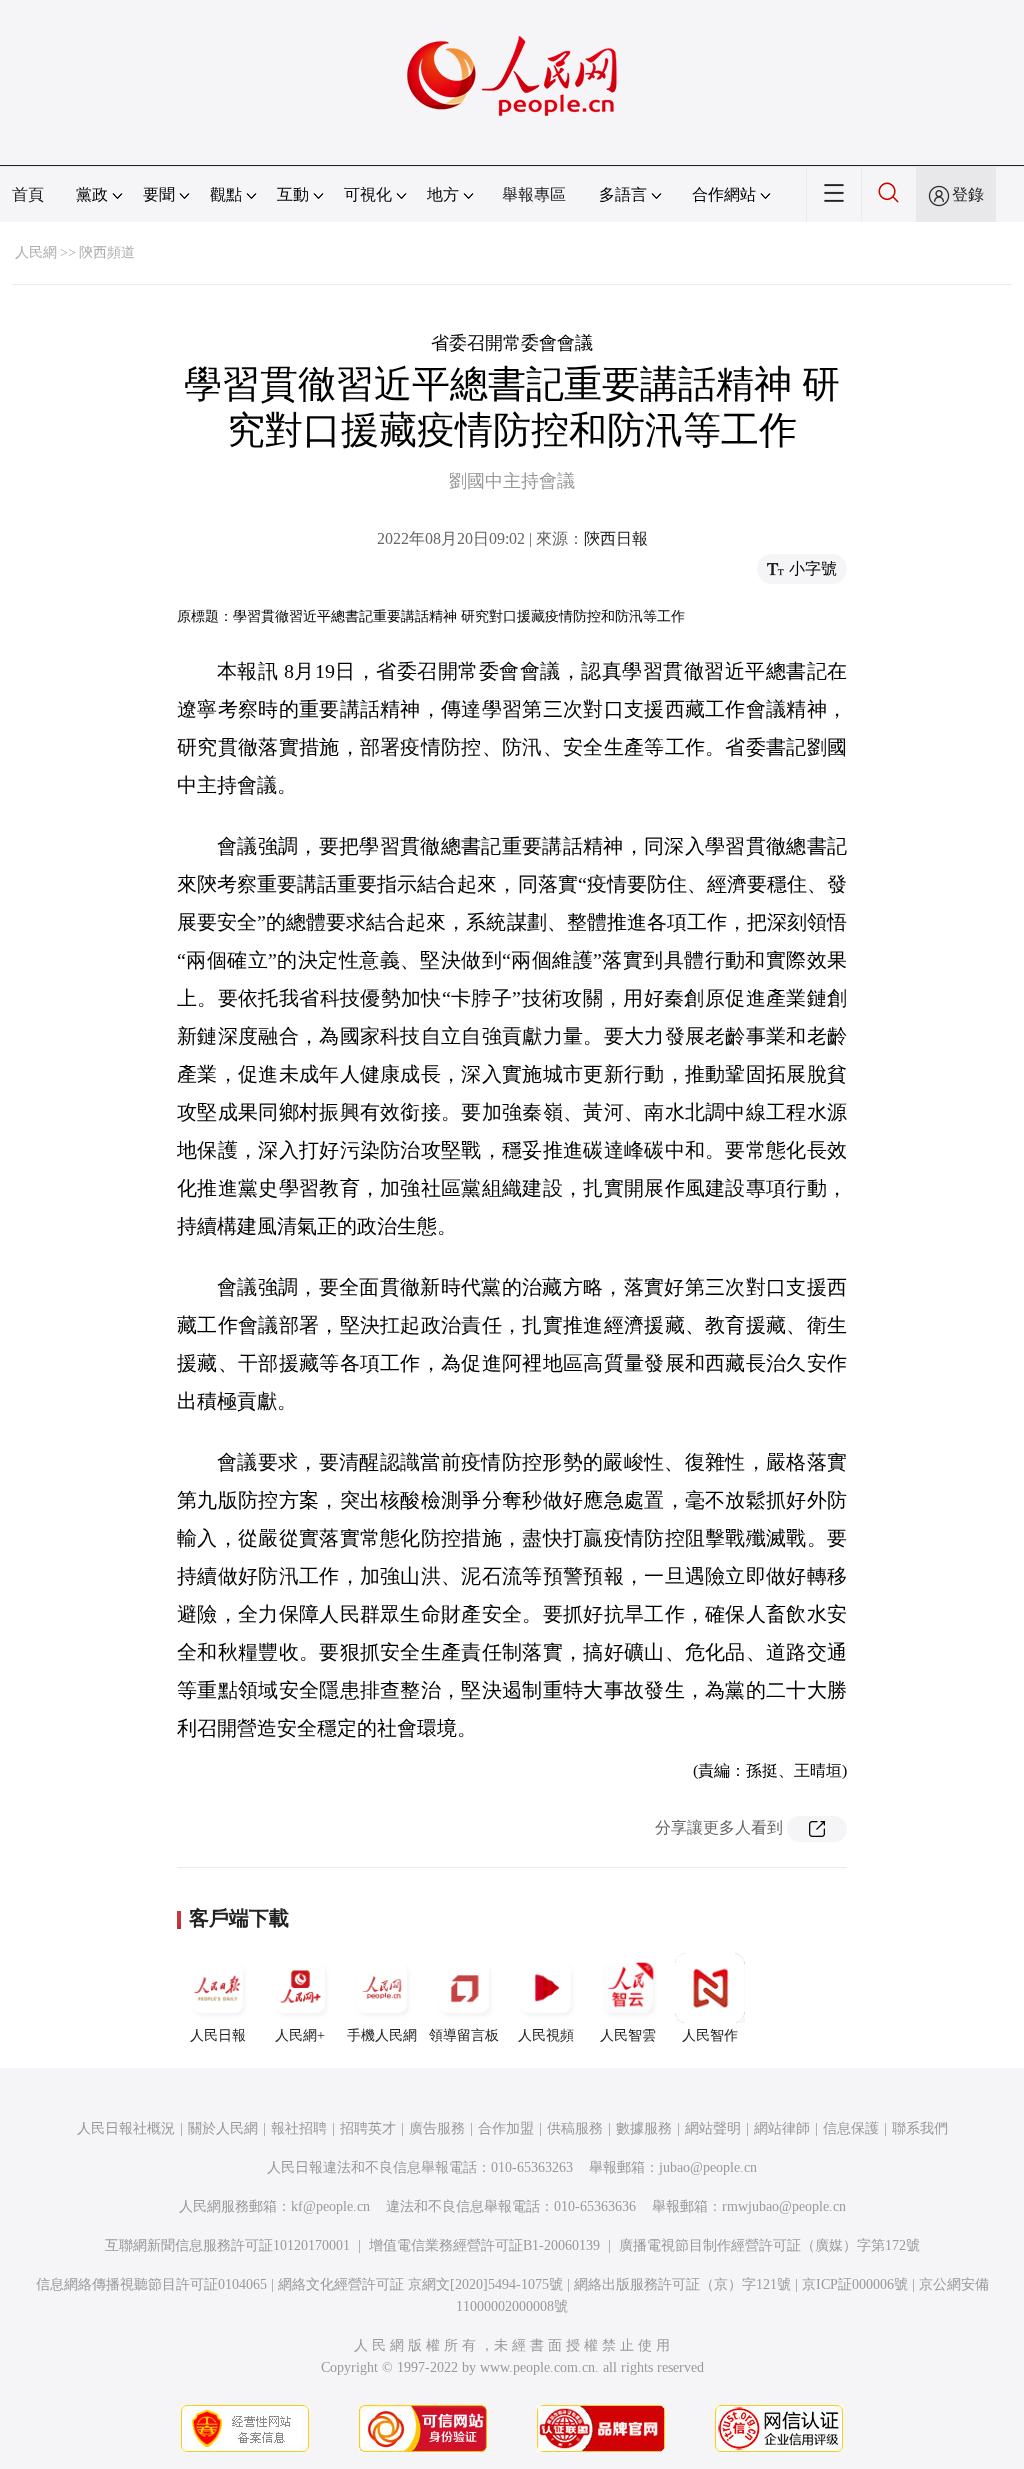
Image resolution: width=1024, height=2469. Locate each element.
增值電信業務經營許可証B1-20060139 (484, 2245)
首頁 (28, 194)
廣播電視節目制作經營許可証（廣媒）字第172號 (769, 2245)
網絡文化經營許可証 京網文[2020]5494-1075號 (420, 2284)
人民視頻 (546, 2035)
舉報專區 (534, 194)
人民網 (36, 252)
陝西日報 (616, 538)
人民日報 (218, 2035)
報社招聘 (299, 2128)
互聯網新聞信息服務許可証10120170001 (227, 2245)
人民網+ (300, 2035)
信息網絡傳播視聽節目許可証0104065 (151, 2284)
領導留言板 (464, 2035)
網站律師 (782, 2128)
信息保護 (851, 2128)
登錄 (968, 194)
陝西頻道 (107, 252)
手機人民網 (382, 2035)
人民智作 (710, 2035)
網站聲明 (713, 2128)
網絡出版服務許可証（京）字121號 (682, 2284)
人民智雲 (628, 2035)
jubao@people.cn (708, 2167)
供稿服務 (575, 2128)
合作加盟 (506, 2128)
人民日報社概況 (126, 2128)
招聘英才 (368, 2128)
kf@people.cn (330, 2206)
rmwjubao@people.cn (784, 2206)
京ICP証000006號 (855, 2284)
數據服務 (644, 2128)
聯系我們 (920, 2128)
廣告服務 (437, 2128)
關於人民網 (223, 2128)
